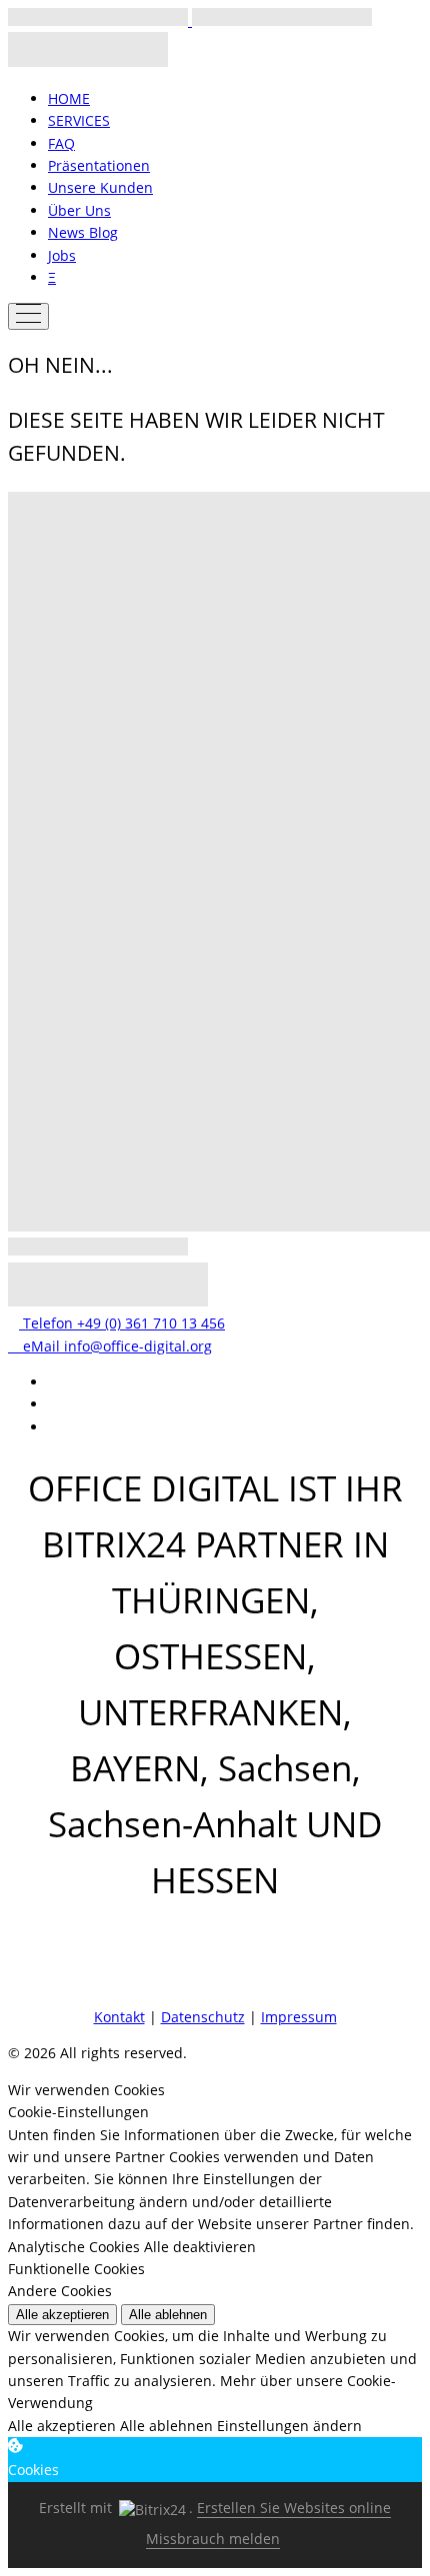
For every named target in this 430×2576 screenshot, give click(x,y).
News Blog (83, 232)
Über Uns (79, 210)
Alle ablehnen (168, 2315)
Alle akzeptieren (62, 2315)
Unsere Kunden (100, 187)
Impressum (299, 2017)
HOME (69, 98)
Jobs (62, 255)
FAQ (61, 143)
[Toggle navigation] (28, 316)
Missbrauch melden (213, 2539)
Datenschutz (203, 2017)
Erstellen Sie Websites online (294, 2508)
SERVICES (79, 120)
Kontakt (119, 2017)
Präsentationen (99, 165)
